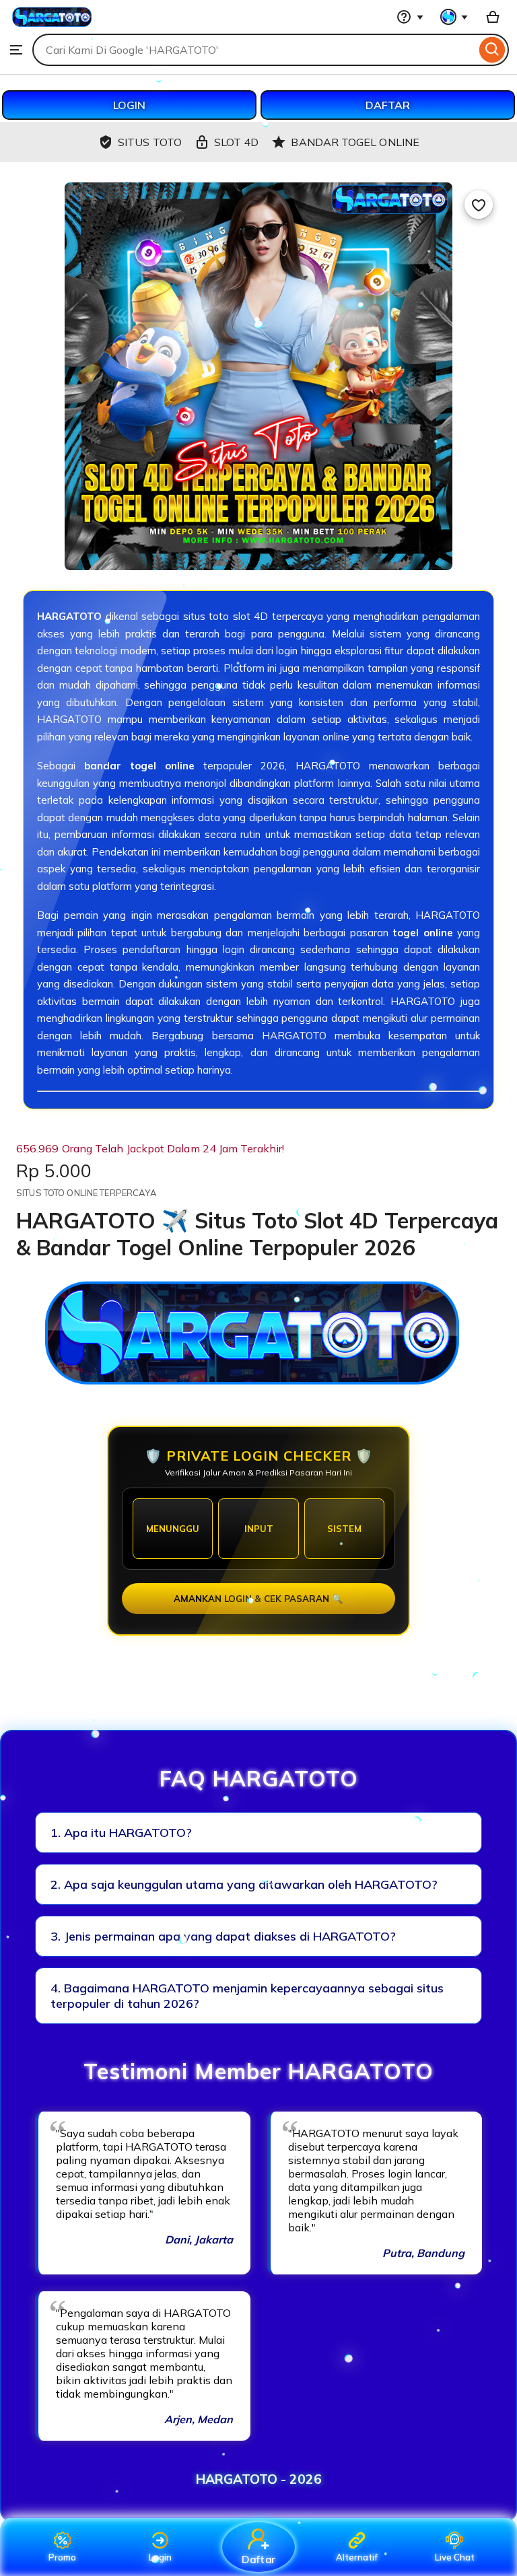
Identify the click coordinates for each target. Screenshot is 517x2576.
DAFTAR (388, 105)
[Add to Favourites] (479, 205)
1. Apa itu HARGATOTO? (121, 1833)
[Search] (492, 50)
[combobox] (254, 50)
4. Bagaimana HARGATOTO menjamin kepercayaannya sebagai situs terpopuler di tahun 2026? (247, 1996)
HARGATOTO (69, 616)
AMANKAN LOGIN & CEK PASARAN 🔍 (258, 1599)
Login (160, 2557)
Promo (62, 2557)
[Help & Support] (410, 17)
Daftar (258, 2559)
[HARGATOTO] (53, 27)
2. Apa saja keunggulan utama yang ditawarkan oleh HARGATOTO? (244, 1884)
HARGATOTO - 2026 (259, 2479)
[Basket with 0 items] (493, 17)
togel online (422, 933)
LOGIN (129, 105)
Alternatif (357, 2557)
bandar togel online (139, 766)
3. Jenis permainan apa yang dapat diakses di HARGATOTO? (223, 1936)
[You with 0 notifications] (454, 17)
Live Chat (455, 2557)
